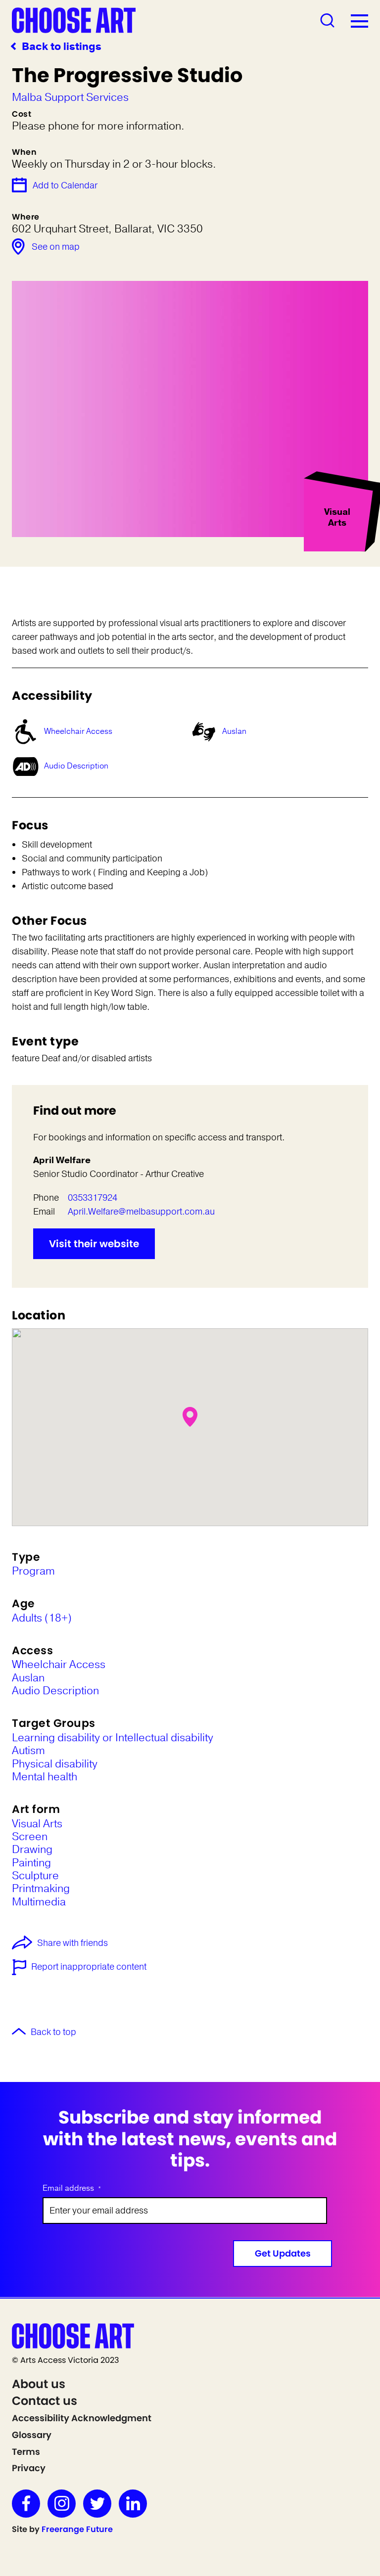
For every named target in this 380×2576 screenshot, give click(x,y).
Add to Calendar (65, 185)
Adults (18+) (42, 1618)
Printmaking (41, 1889)
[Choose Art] (74, 20)
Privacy (29, 2468)
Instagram (62, 2504)
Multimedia (39, 1902)
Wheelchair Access (78, 731)
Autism (28, 1751)
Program (33, 1571)
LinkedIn (133, 2504)
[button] (190, 1417)
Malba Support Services (70, 97)
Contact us (45, 2401)
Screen (30, 1837)
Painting (31, 1863)
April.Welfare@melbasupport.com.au (141, 1212)
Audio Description (76, 766)
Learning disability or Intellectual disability (113, 1738)
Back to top (53, 2033)
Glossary (32, 2435)
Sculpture (35, 1876)
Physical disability (55, 1764)
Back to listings (62, 47)
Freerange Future (77, 2529)
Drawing (32, 1850)
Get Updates (283, 2253)
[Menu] (359, 21)
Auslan (234, 731)
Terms (26, 2452)
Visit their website (94, 1244)
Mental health (45, 1777)
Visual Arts (37, 1824)
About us (39, 2384)
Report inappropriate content (89, 1967)
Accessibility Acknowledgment (82, 2418)
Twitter (97, 2504)
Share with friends (72, 1943)
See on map (56, 247)
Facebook (26, 2504)
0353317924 (93, 1198)
